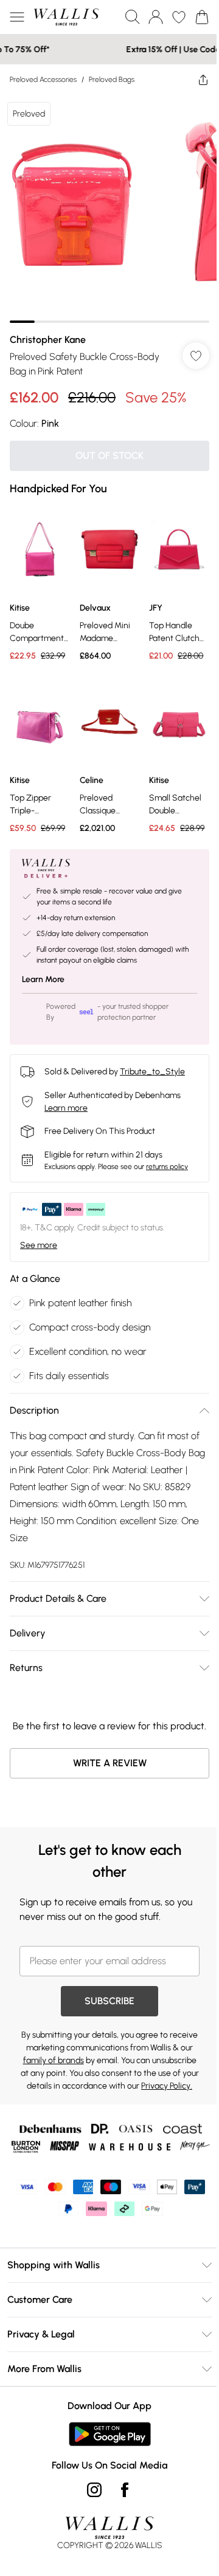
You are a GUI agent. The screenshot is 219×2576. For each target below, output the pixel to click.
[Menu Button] (17, 17)
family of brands (102, 2068)
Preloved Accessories (43, 80)
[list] (105, 204)
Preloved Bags (112, 80)
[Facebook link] (120, 2527)
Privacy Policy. (145, 2106)
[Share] (194, 80)
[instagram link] (90, 2527)
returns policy (167, 1159)
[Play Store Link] (105, 2471)
